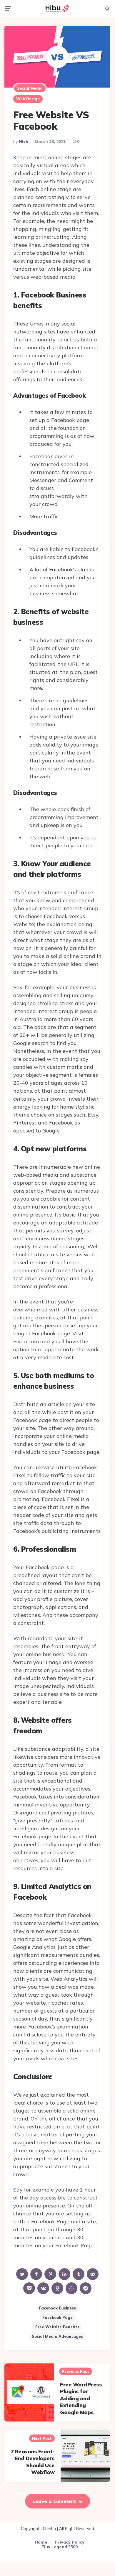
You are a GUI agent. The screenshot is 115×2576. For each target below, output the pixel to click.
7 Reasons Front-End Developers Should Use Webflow (33, 2462)
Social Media (30, 88)
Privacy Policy (70, 2542)
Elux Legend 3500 (60, 2547)
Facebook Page (57, 2317)
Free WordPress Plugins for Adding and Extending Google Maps (81, 2398)
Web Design (28, 99)
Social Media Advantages (57, 2336)
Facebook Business (57, 2308)
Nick (24, 142)
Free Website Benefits (57, 2327)
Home (41, 2542)
